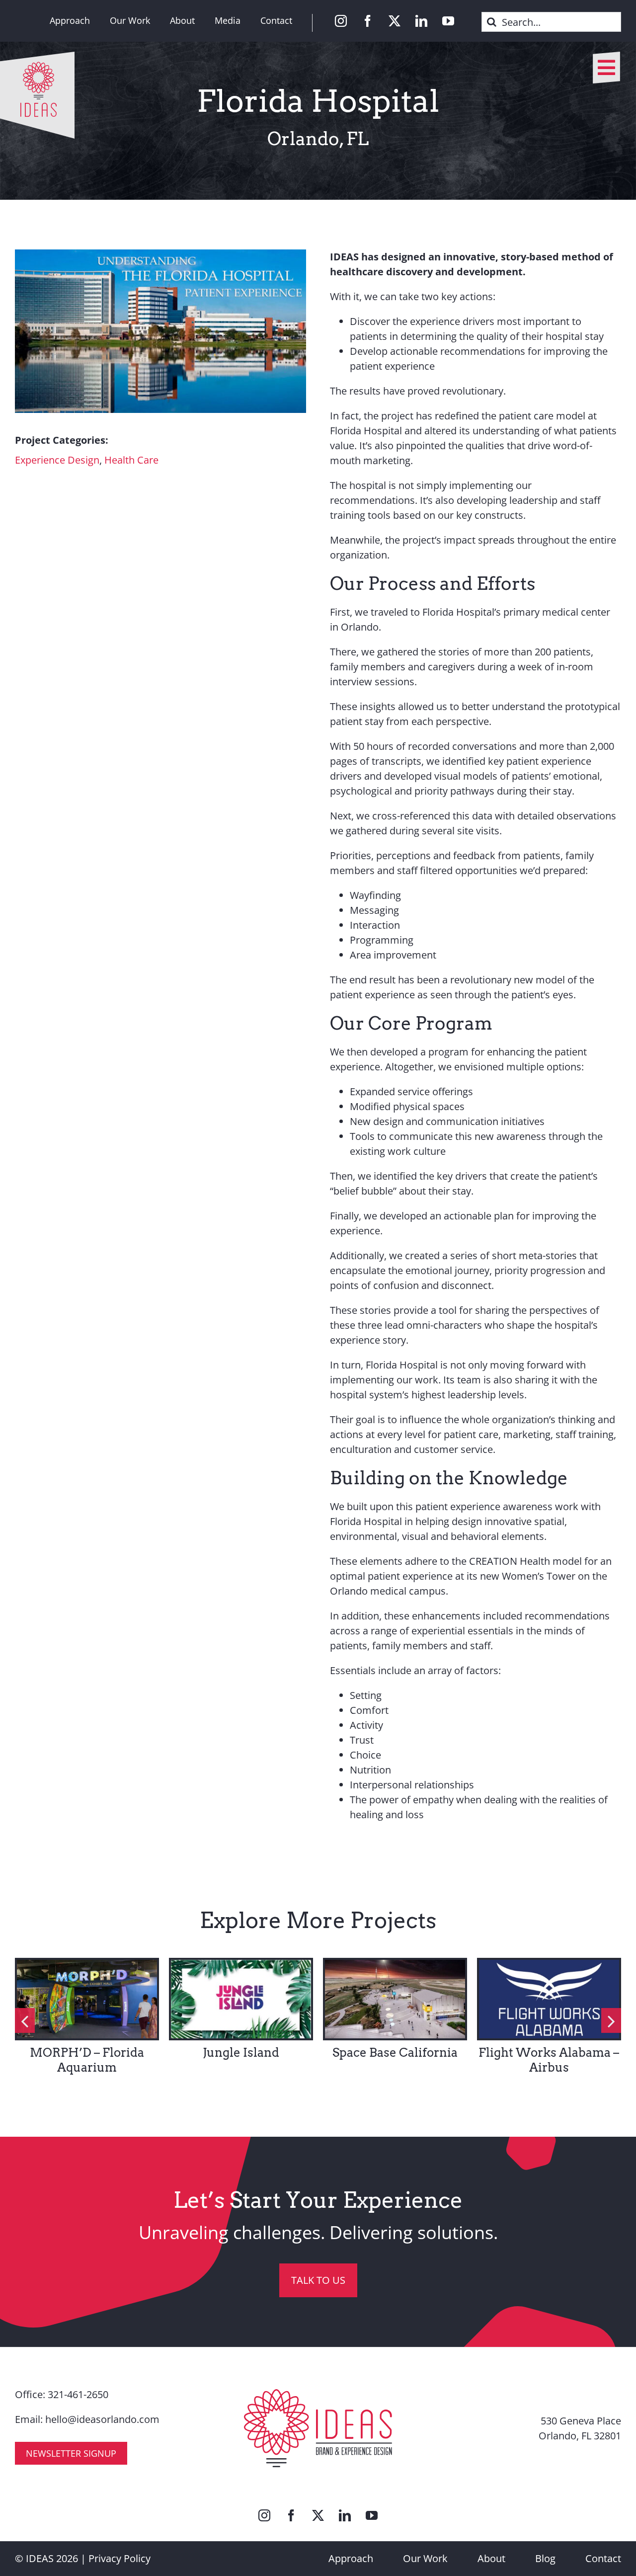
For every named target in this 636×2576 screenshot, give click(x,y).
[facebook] (368, 21)
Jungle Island (241, 2053)
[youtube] (448, 21)
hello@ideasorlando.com (102, 2419)
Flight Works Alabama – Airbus (549, 2060)
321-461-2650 (78, 2394)
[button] (25, 2020)
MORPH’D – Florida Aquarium (87, 2060)
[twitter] (395, 21)
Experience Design (57, 460)
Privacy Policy (119, 2558)
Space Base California (395, 2053)
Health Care (131, 460)
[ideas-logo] (37, 56)
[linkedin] (421, 21)
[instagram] (341, 21)
